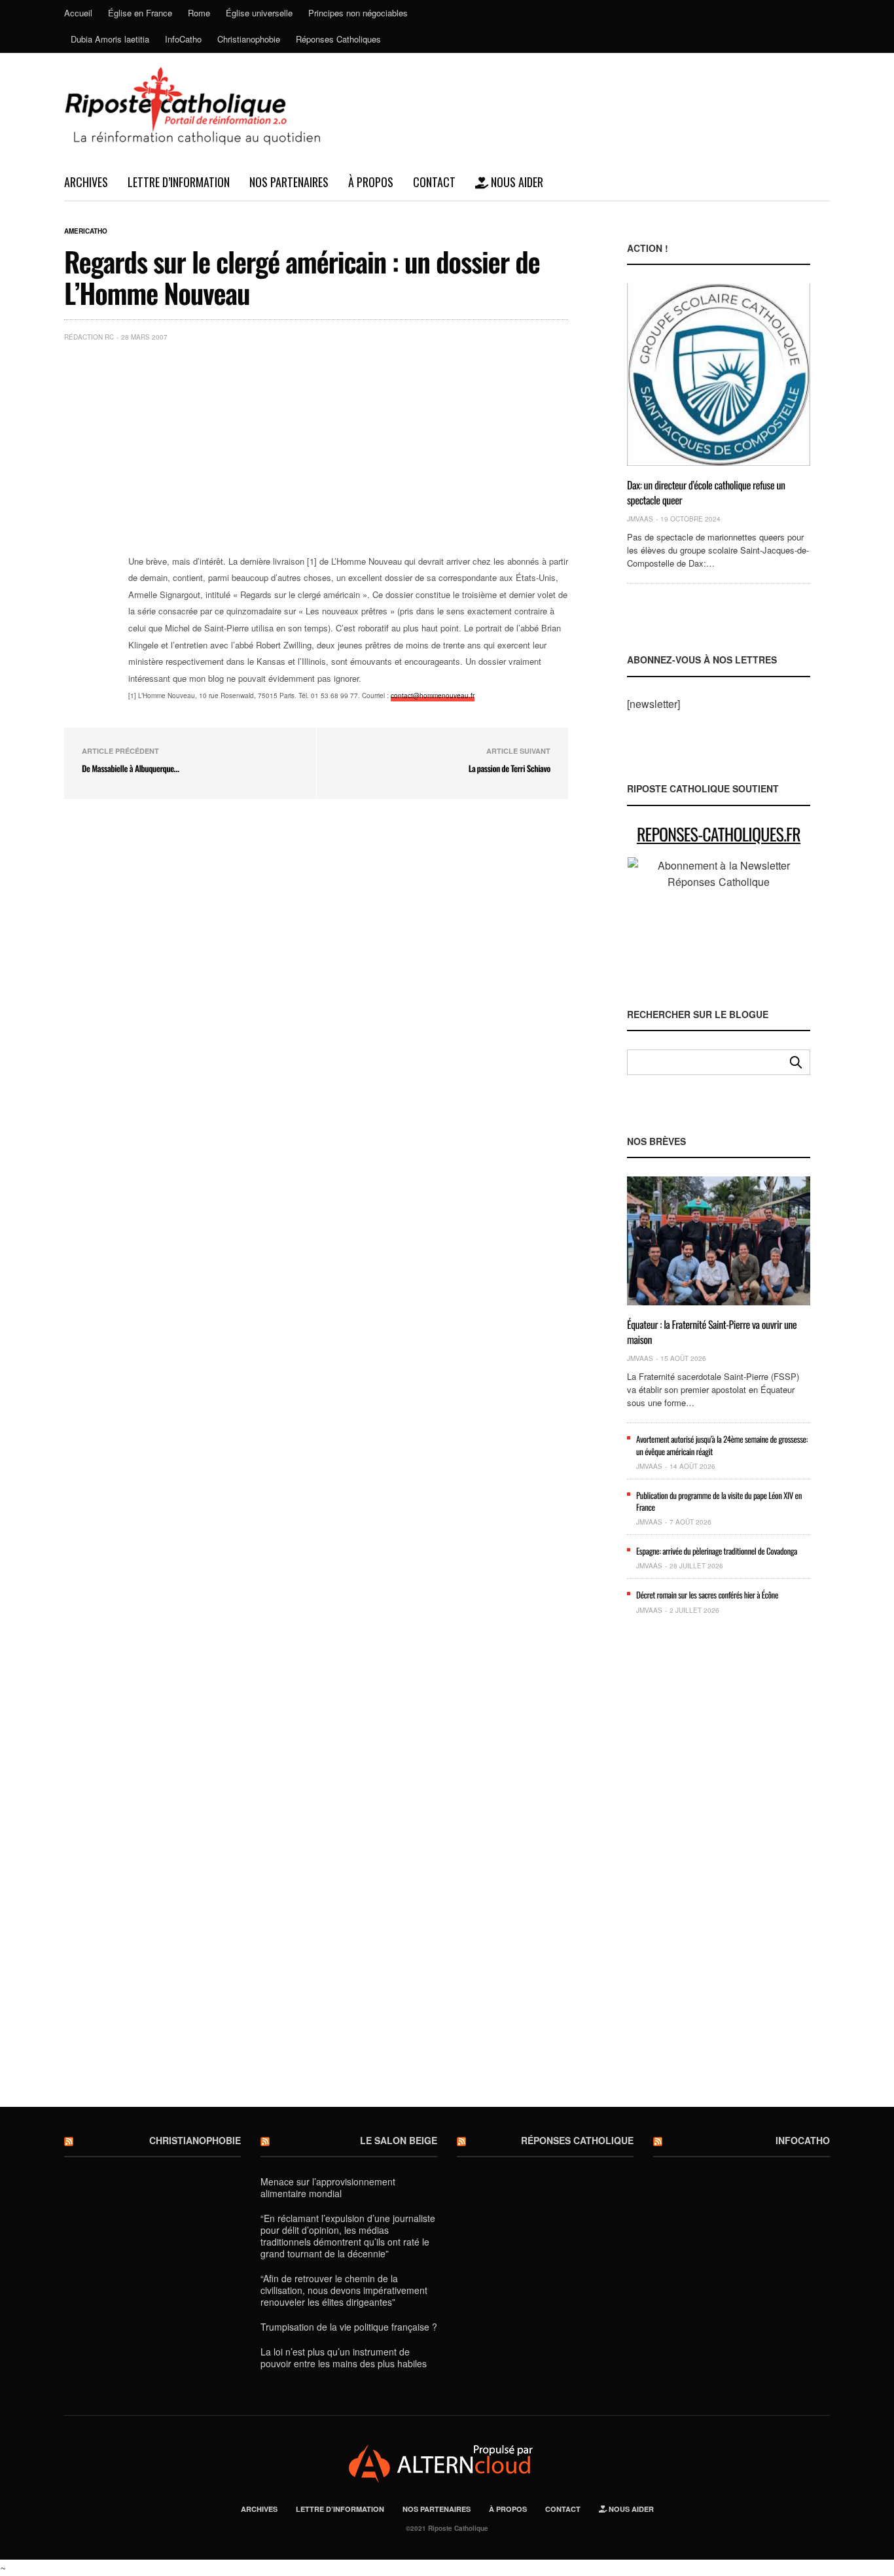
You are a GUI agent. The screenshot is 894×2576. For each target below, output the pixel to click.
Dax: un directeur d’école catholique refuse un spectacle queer (706, 492)
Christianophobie (249, 39)
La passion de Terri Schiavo (510, 768)
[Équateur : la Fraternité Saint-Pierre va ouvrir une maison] (719, 1241)
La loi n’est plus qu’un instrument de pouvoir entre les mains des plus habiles (344, 2357)
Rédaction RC (89, 337)
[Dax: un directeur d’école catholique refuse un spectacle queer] (719, 375)
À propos (371, 182)
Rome (199, 13)
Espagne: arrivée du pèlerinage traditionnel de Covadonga (717, 1551)
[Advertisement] (348, 450)
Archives (86, 182)
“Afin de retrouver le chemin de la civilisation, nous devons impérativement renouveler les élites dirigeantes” (344, 2290)
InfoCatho (183, 39)
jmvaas (640, 519)
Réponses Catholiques (338, 39)
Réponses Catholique (577, 2140)
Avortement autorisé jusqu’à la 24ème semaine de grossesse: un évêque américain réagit (722, 1445)
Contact (434, 182)
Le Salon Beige (399, 2140)
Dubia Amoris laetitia (110, 39)
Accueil (78, 13)
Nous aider (516, 182)
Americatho (86, 231)
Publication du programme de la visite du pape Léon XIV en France (719, 1501)
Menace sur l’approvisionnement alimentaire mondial (328, 2187)
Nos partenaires (289, 182)
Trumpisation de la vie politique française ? (349, 2327)
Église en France (140, 13)
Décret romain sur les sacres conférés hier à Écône (707, 1595)
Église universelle (259, 13)
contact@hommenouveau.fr (433, 696)
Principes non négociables (358, 13)
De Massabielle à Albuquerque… (131, 768)
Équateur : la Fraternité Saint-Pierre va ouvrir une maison (712, 1332)
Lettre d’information (179, 182)
